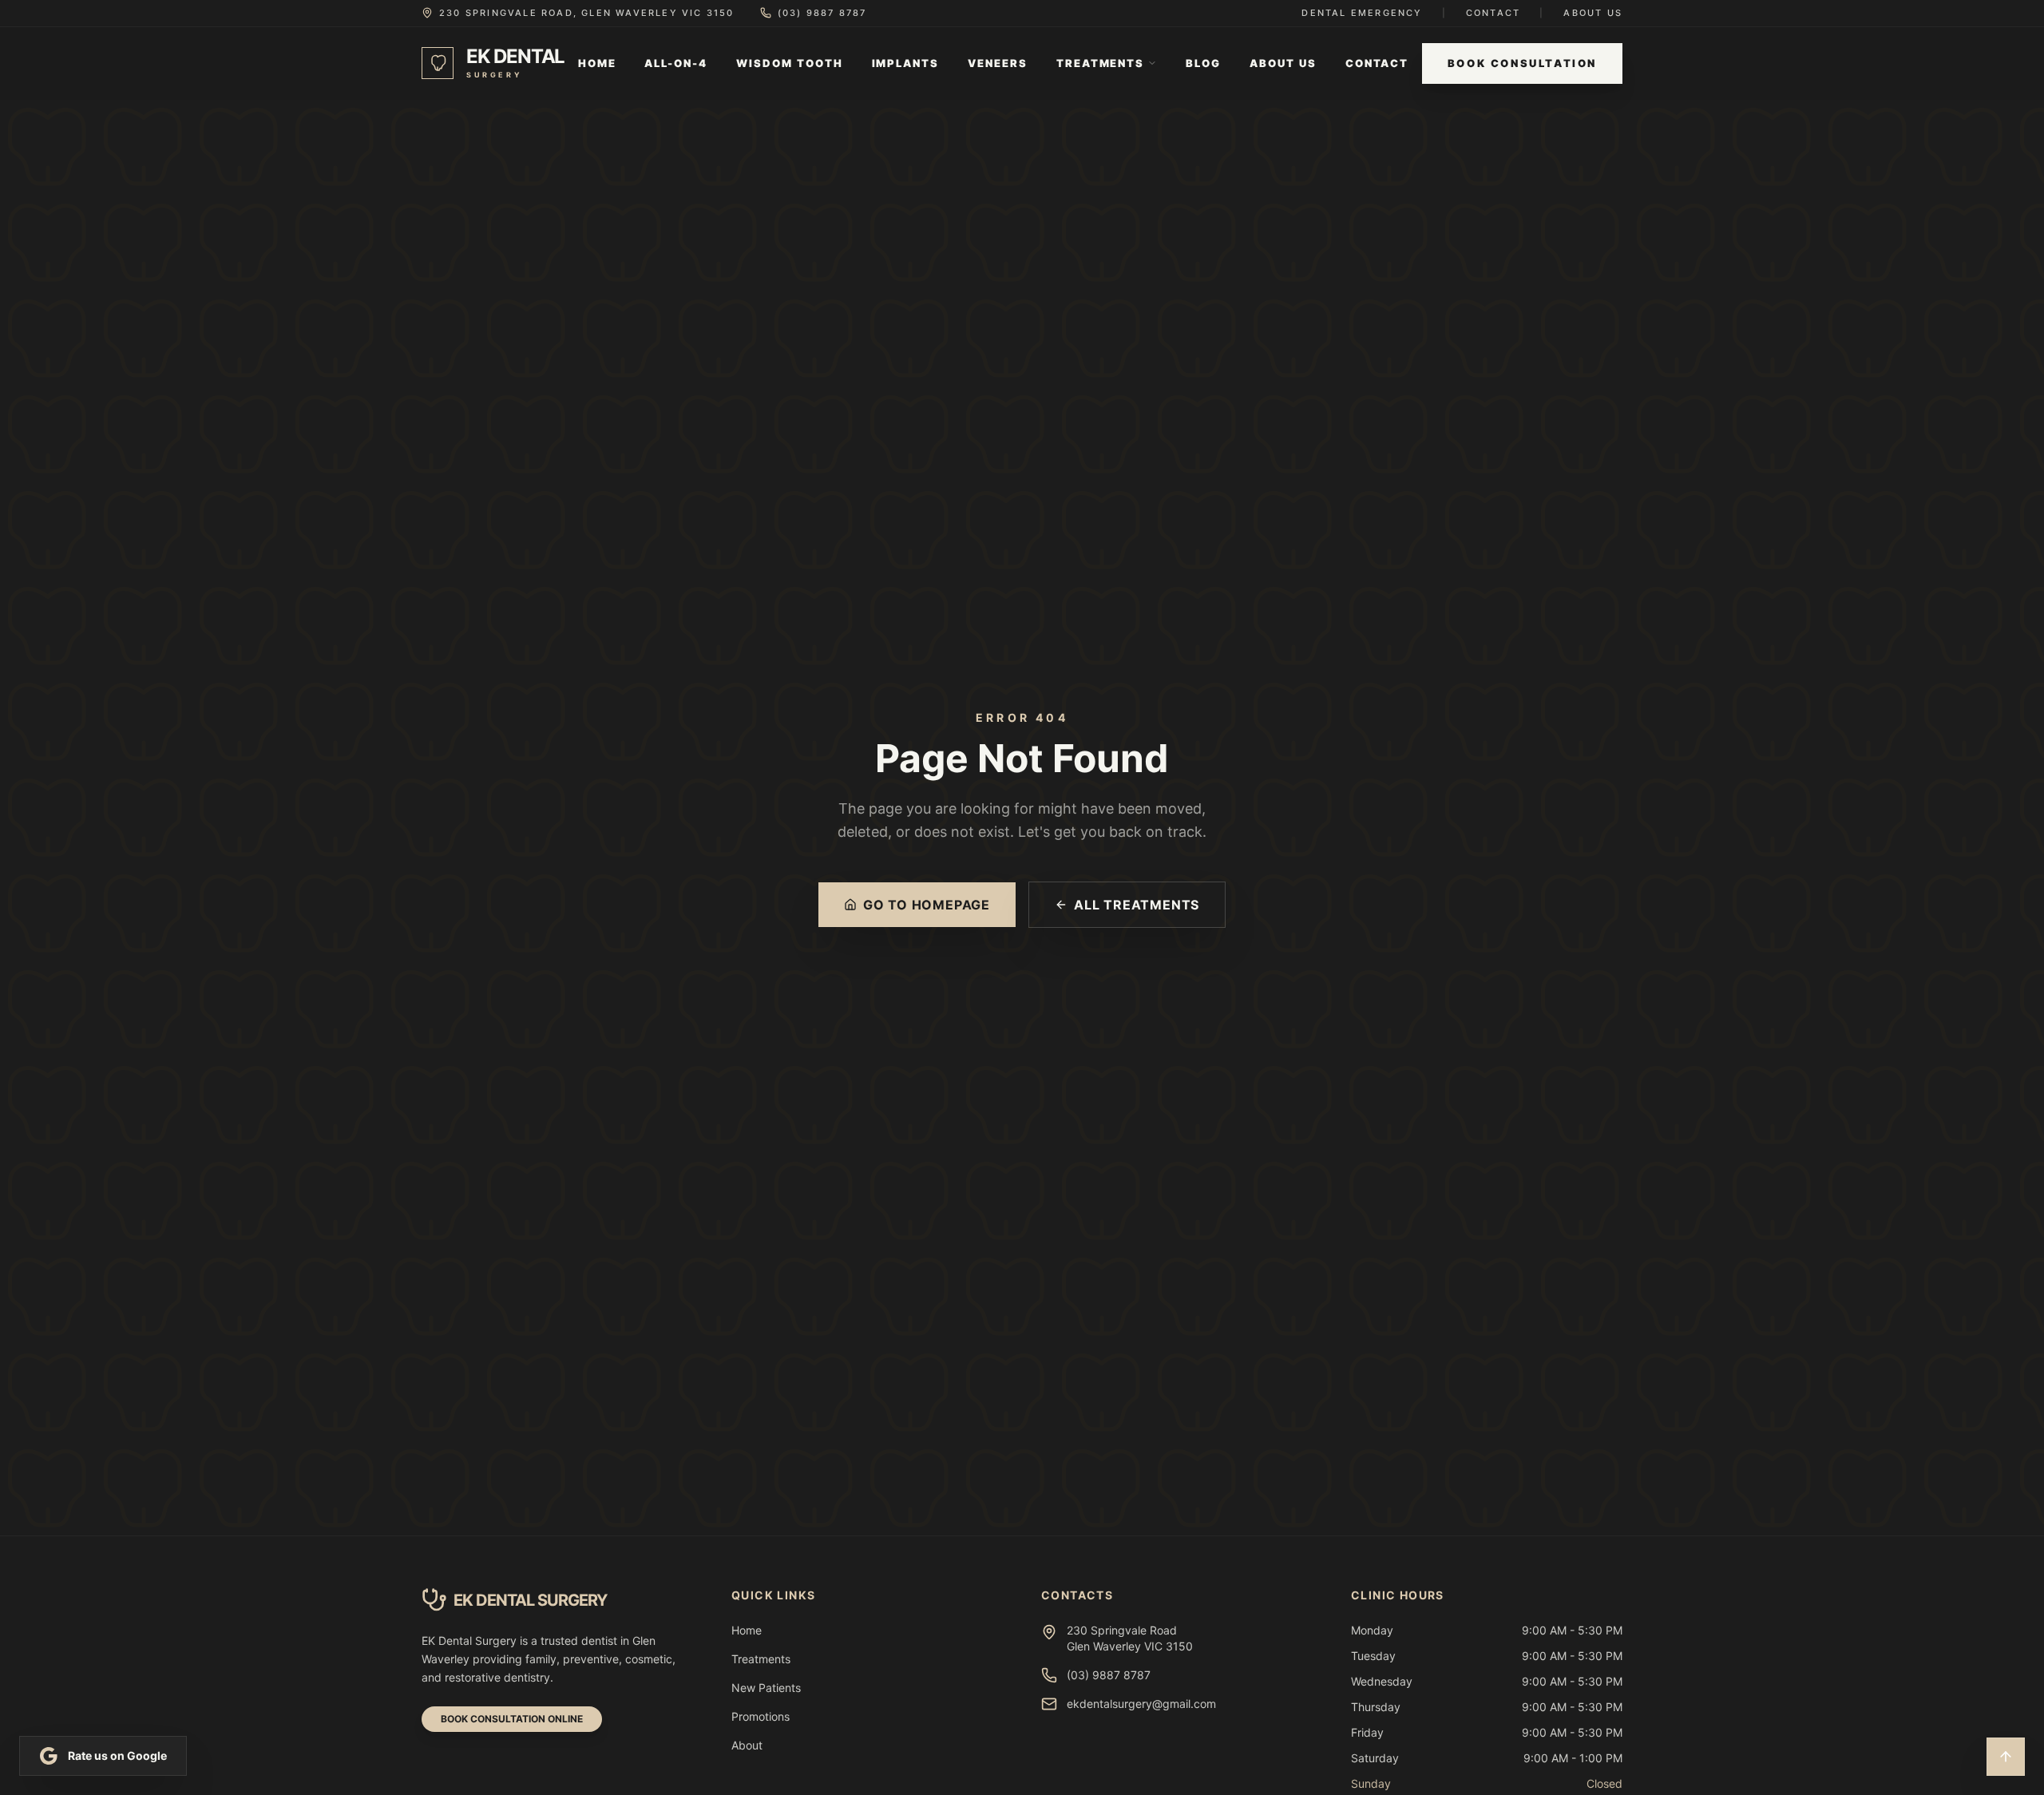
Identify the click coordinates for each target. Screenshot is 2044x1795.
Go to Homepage (927, 905)
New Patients (766, 1688)
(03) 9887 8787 (822, 13)
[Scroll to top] (2006, 1757)
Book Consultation (1522, 63)
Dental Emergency (1362, 13)
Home (597, 63)
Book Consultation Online (512, 1719)
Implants (906, 63)
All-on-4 (676, 63)
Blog (1203, 63)
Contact (1493, 13)
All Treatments (1137, 905)
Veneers (998, 63)
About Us (1593, 13)
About (747, 1745)
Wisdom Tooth (789, 63)
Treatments (1101, 63)
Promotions (761, 1716)
